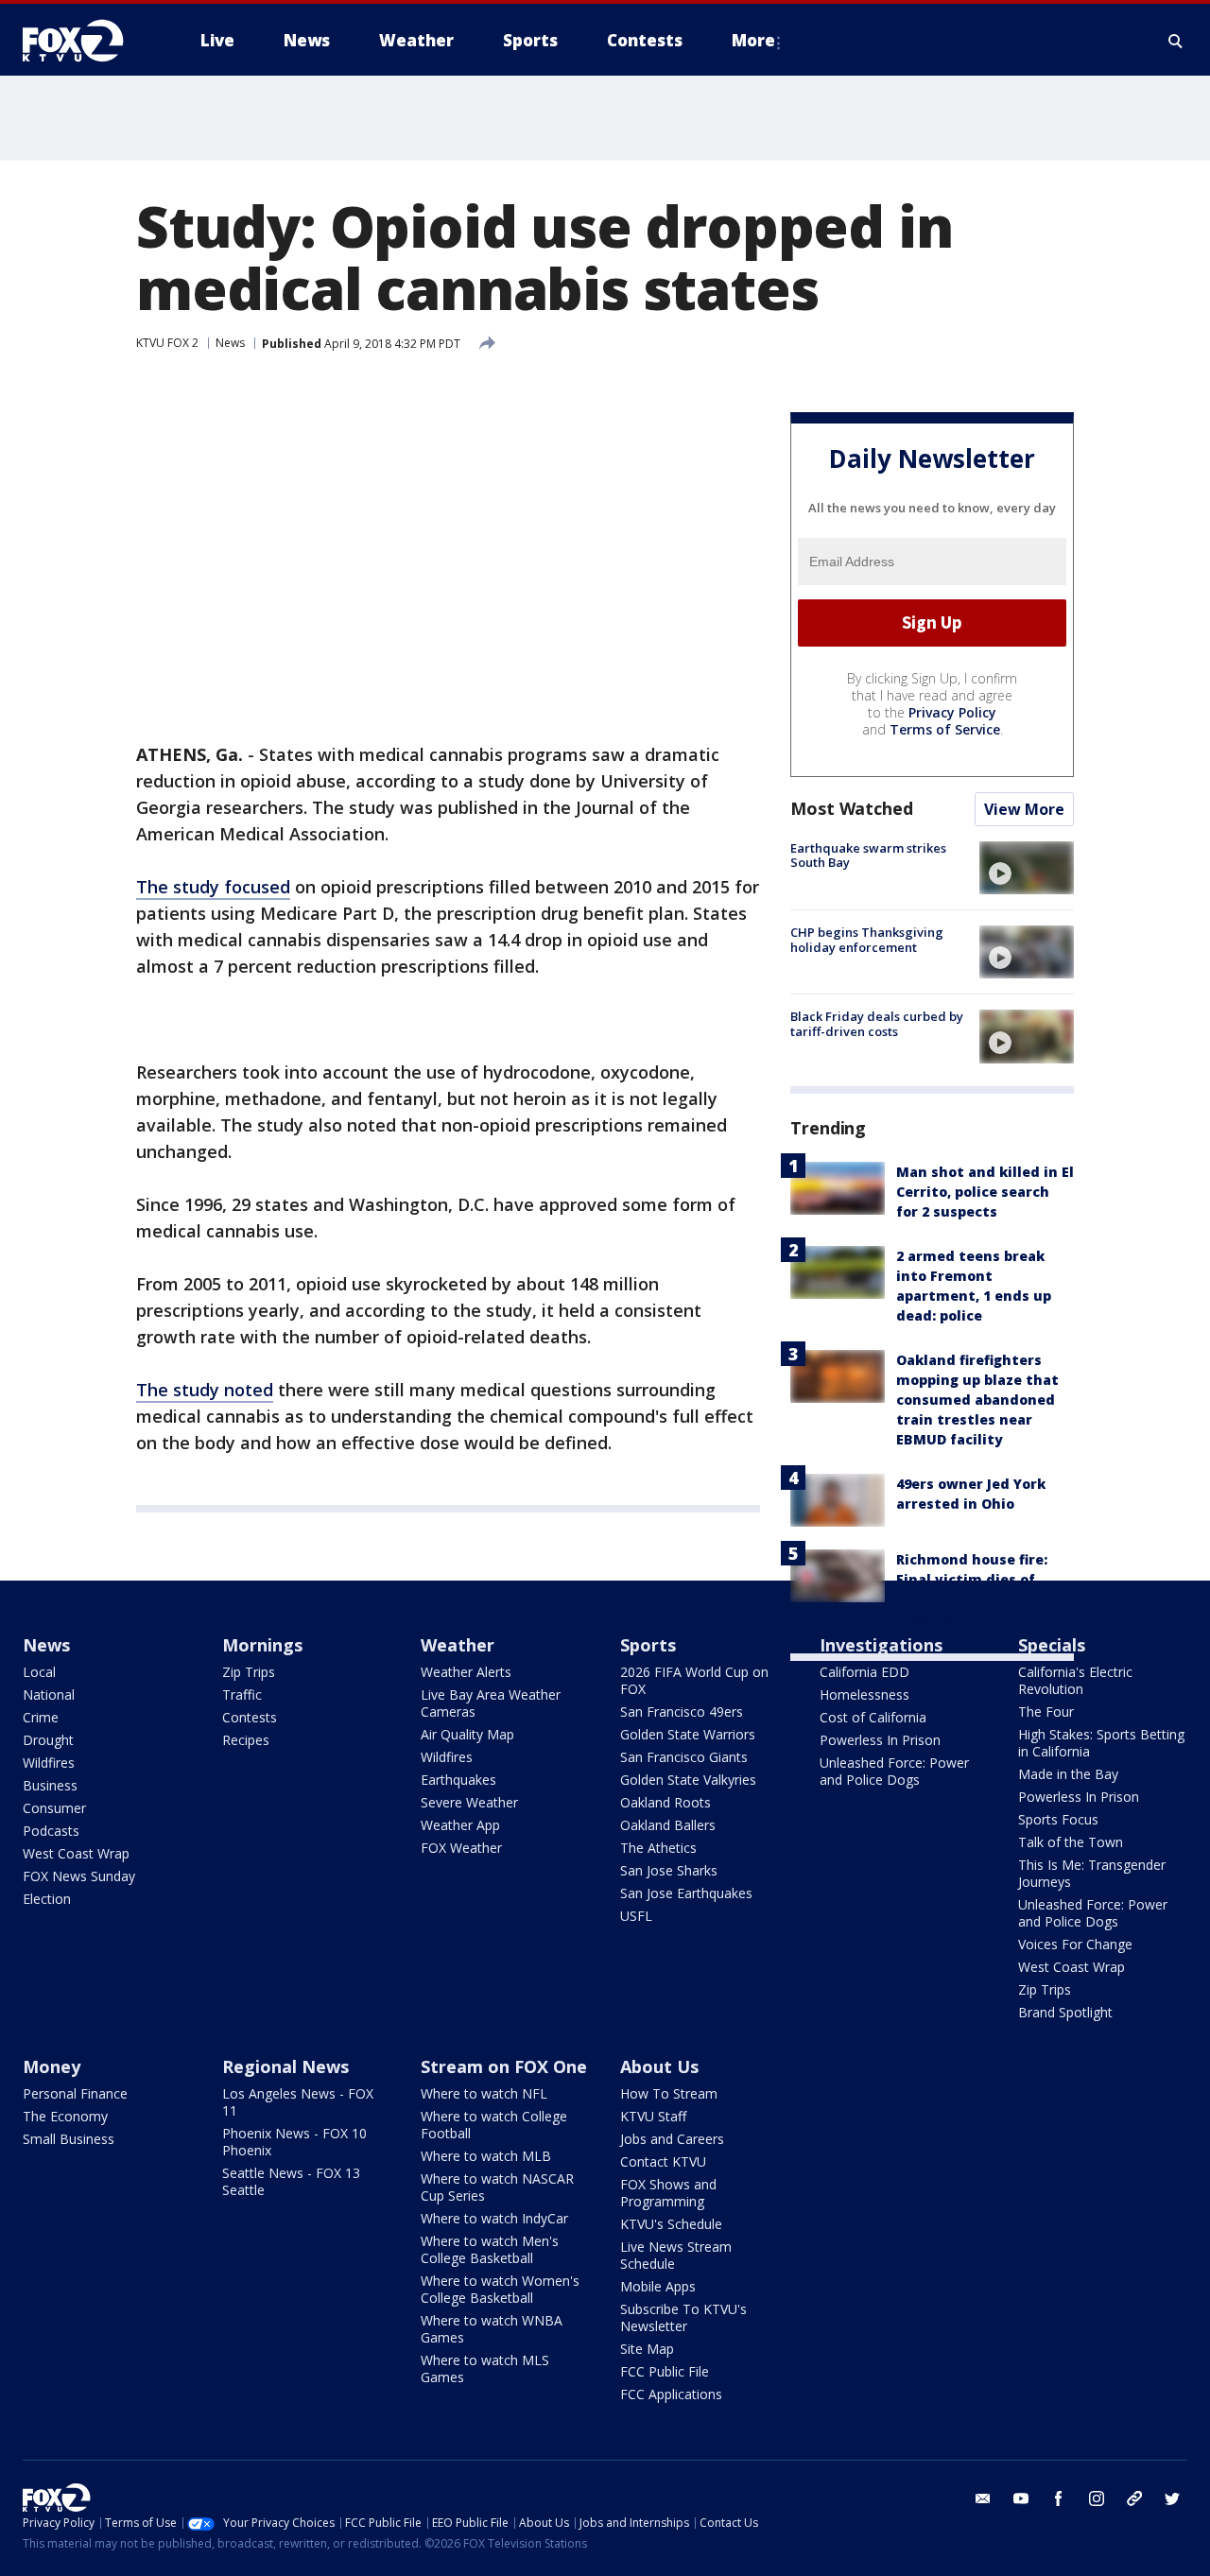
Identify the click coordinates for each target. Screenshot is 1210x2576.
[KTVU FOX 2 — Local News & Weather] (85, 41)
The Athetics (658, 1848)
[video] (1027, 868)
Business (50, 1785)
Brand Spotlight (1065, 2012)
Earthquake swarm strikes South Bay (868, 856)
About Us (659, 2066)
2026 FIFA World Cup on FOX (694, 1680)
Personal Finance (75, 2093)
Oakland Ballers (668, 1825)
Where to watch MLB (486, 2156)
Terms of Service (945, 729)
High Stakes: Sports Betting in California (1101, 1743)
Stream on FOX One (504, 2066)
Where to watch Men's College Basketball (490, 2249)
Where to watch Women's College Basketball (500, 2289)
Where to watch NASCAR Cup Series (497, 2187)
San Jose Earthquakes (686, 1893)
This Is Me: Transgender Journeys (1092, 1873)
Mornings (262, 1645)
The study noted (205, 1390)
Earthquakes (458, 1780)
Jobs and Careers (672, 2139)
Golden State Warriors (688, 1734)
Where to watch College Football (494, 2125)
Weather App (460, 1825)
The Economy (65, 2116)
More (753, 40)
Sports (648, 1645)
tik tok (1134, 2498)
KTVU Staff (653, 2116)
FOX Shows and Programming (668, 2193)
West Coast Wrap (76, 1853)
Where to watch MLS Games (485, 2369)
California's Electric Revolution (1075, 1680)
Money (52, 2066)
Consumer (54, 1808)
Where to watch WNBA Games (492, 2329)
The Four (1046, 1712)
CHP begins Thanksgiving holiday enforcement (867, 940)
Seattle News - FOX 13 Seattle (291, 2181)
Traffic (242, 1694)
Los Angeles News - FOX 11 (298, 2102)
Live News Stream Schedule (676, 2255)
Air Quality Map (467, 1734)
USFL (636, 1916)
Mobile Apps (658, 2286)
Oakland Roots (665, 1802)
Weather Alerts (466, 1672)
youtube (1021, 2498)
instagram (1097, 2498)
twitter (1172, 2498)
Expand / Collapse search (1176, 41)
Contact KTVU (663, 2161)
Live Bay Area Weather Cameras (491, 1703)
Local (39, 1672)
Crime (41, 1717)
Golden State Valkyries (688, 1780)
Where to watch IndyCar (494, 2218)
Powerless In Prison (880, 1740)
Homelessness (864, 1694)
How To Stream (669, 2093)
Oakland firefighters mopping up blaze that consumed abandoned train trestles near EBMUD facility (977, 1400)
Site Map (647, 2349)
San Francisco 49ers (682, 1712)
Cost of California (873, 1717)
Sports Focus (1058, 1819)
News (230, 343)
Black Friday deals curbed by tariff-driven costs (877, 1024)
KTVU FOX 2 (167, 343)
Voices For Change (1075, 1944)
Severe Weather (469, 1802)
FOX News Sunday (79, 1876)
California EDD (864, 1672)
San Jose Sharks (669, 1870)
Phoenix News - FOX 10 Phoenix (294, 2142)
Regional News (285, 2066)
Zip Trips (249, 1672)
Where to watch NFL (484, 2093)
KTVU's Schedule (671, 2224)
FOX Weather (461, 1848)
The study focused (213, 887)
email (983, 2498)
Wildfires (49, 1763)
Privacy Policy (952, 712)
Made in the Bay (1068, 1774)
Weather (458, 1645)
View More (1024, 809)
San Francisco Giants (684, 1757)
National (49, 1694)
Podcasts (51, 1831)
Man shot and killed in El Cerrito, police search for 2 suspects (985, 1192)
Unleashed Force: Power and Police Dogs (894, 1771)
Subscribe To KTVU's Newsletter (683, 2317)
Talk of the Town (1071, 1842)
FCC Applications (671, 2394)
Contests (250, 1717)
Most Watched (852, 808)
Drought (48, 1740)
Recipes (246, 1740)
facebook (1059, 2498)
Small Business (69, 2139)
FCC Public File (665, 2371)
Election (47, 1899)
